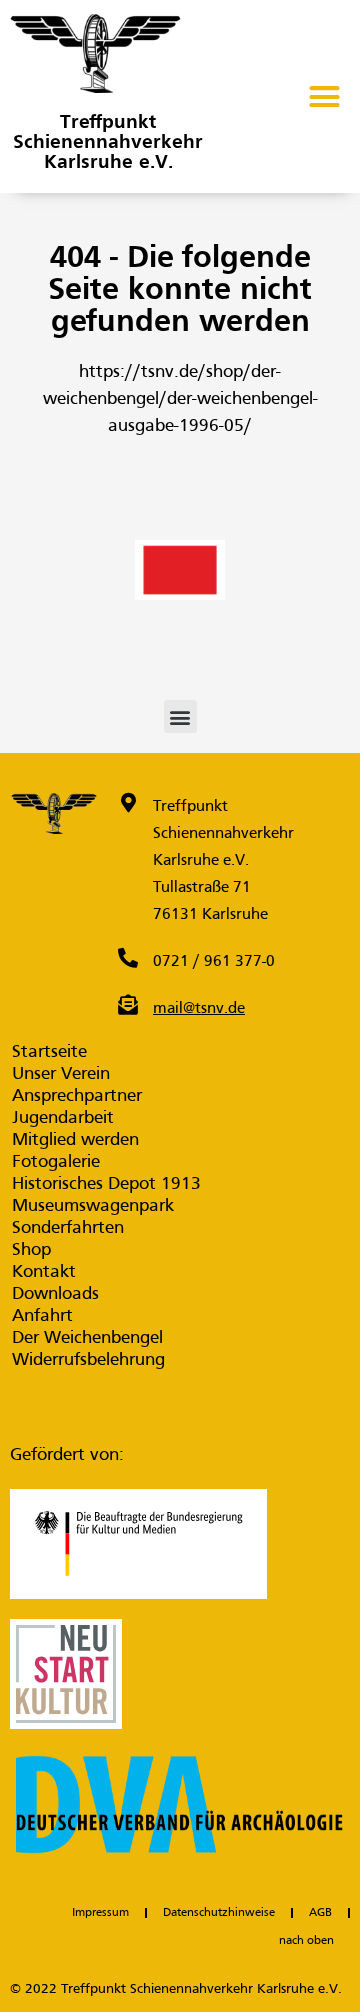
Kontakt (44, 1272)
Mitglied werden (75, 1140)
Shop (31, 1250)
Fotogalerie (56, 1162)
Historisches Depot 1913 (106, 1184)
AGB (320, 1913)
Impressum (100, 1913)
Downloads (55, 1294)
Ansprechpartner (77, 1096)
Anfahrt (42, 1316)
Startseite (49, 1052)
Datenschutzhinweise (219, 1913)
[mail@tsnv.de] (128, 1005)
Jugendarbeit (63, 1118)
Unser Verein (61, 1074)
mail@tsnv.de (199, 1009)
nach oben (306, 1941)
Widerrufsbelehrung (88, 1360)
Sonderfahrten (68, 1228)
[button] (325, 97)
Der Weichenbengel (87, 1338)
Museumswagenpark (93, 1206)
